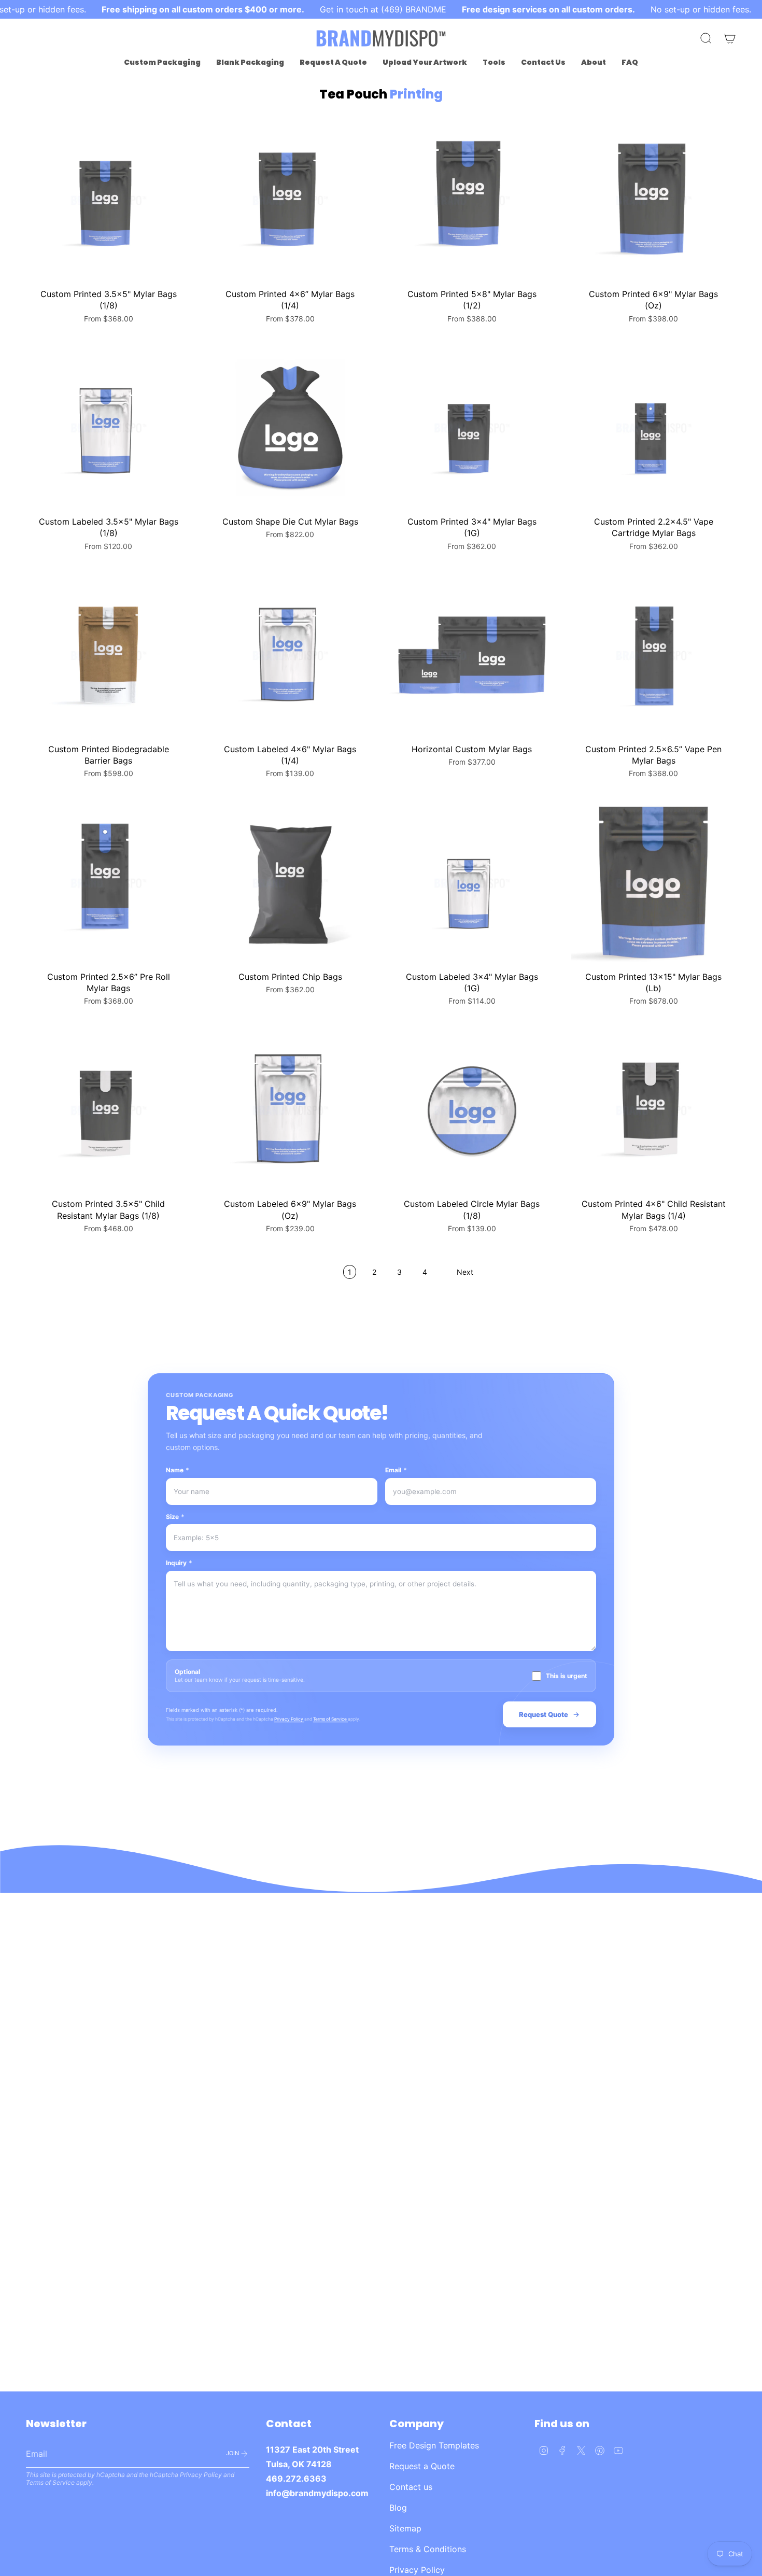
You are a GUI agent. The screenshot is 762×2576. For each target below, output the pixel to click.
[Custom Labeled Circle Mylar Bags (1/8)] (472, 1111)
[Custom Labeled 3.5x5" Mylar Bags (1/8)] (109, 428)
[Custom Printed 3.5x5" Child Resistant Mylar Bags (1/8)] (109, 1111)
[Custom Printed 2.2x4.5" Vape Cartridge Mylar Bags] (654, 428)
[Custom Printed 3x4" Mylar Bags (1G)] (472, 428)
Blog (398, 2508)
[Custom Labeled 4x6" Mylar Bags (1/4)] (291, 656)
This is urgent (567, 1676)
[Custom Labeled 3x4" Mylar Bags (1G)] (472, 883)
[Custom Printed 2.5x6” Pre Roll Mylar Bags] (109, 883)
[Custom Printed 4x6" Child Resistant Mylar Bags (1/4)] (654, 1111)
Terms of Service (330, 1719)
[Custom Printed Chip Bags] (291, 883)
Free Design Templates (434, 2445)
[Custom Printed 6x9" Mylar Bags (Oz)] (654, 200)
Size (175, 1517)
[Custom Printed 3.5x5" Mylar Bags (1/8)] (109, 200)
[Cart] (730, 38)
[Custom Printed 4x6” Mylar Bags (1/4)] (291, 200)
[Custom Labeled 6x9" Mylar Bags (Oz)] (291, 1111)
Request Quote (544, 1714)
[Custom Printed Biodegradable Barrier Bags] (109, 656)
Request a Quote (422, 2466)
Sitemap (405, 2528)
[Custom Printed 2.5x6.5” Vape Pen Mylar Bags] (654, 656)
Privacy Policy (289, 1719)
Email (396, 1470)
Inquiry (179, 1563)
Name (178, 1470)
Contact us (411, 2487)
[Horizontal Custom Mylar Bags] (472, 656)
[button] (162, 62)
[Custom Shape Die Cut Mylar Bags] (291, 428)
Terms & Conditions (428, 2549)
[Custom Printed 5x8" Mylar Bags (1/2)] (472, 200)
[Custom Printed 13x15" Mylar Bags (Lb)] (654, 883)
